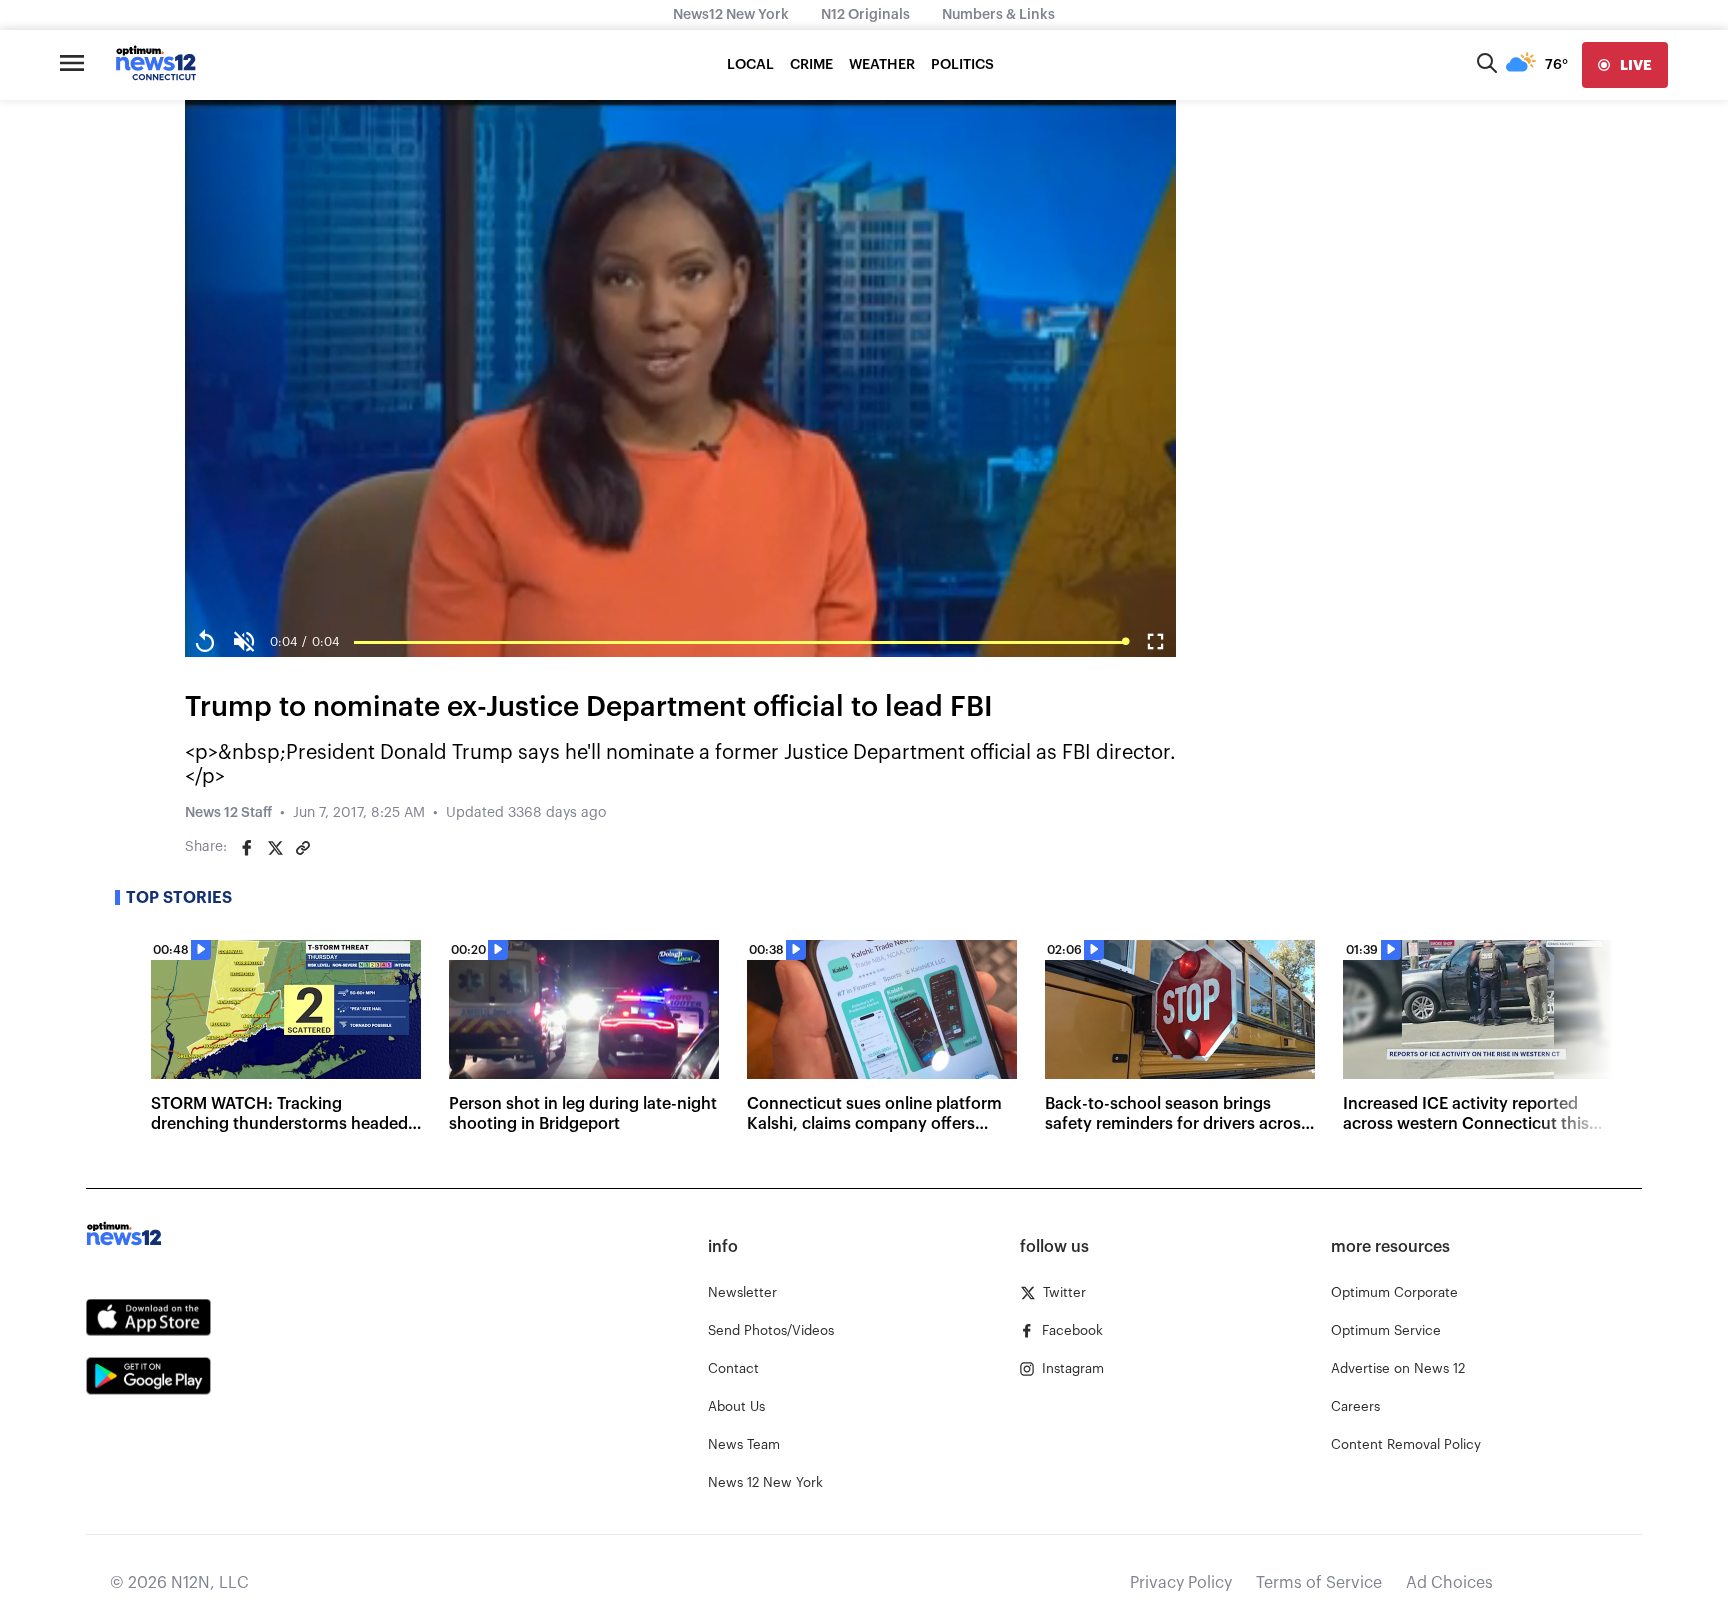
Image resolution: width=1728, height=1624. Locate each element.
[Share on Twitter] (275, 848)
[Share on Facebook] (247, 848)
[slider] (740, 642)
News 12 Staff (228, 813)
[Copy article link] (303, 848)
